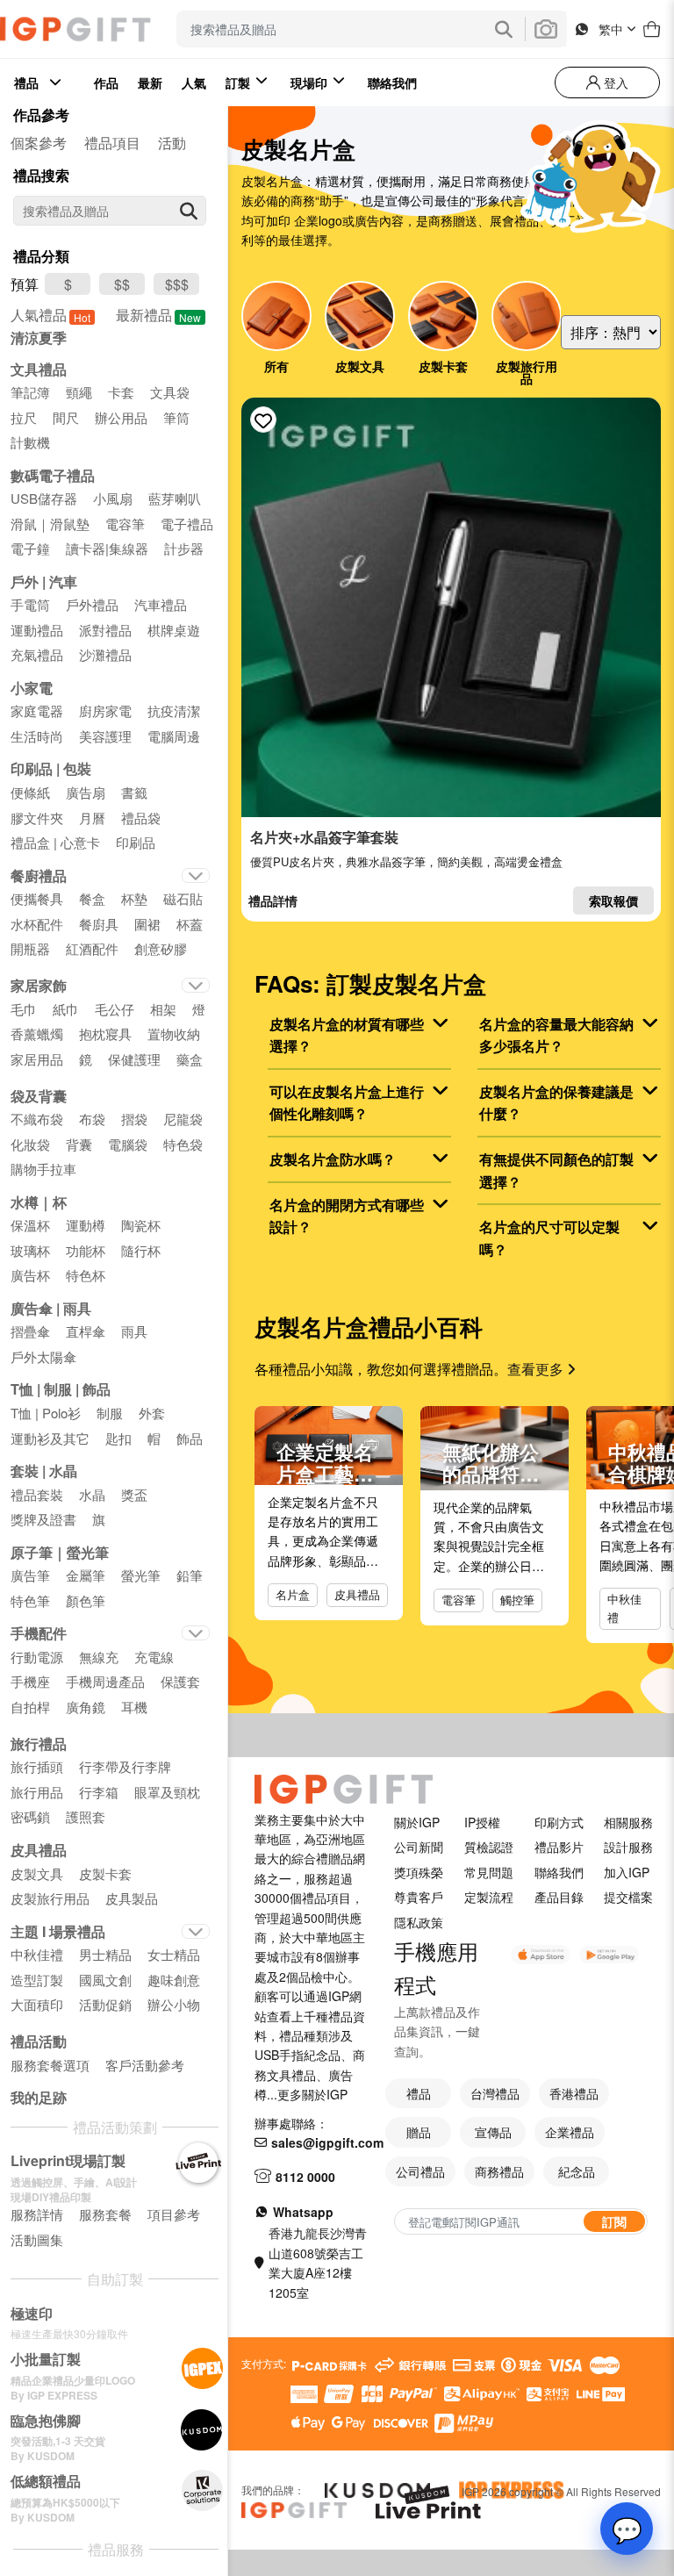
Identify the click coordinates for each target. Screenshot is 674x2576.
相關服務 (628, 1822)
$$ (122, 284)
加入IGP (627, 1872)
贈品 (419, 2132)
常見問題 (489, 1872)
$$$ (177, 284)
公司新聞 (419, 1847)
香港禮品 (574, 2093)
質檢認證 (489, 1847)
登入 (614, 83)
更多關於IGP (312, 2094)
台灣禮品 (495, 2093)
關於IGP (417, 1822)
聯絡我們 (559, 1872)
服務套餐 (105, 2214)
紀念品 (577, 2171)
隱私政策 (419, 1922)
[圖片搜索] (546, 29)
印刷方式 (559, 1822)
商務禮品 (499, 2171)
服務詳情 (37, 2214)
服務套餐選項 (50, 2065)
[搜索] (189, 211)
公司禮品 (420, 2171)
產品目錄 (559, 1897)
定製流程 (489, 1897)
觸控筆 (517, 1600)
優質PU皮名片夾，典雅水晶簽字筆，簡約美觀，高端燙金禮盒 (406, 861)
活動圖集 (37, 2239)
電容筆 (459, 1600)
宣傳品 (493, 2132)
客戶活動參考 (145, 2065)
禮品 (419, 2093)
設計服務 (628, 1847)
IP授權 (482, 1822)
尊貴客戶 (419, 1897)
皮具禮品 (357, 1594)
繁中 (611, 29)
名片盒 (293, 1594)
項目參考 (174, 2214)
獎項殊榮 (419, 1872)
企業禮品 (570, 2132)
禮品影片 (559, 1847)
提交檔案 (628, 1897)
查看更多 (537, 1369)
